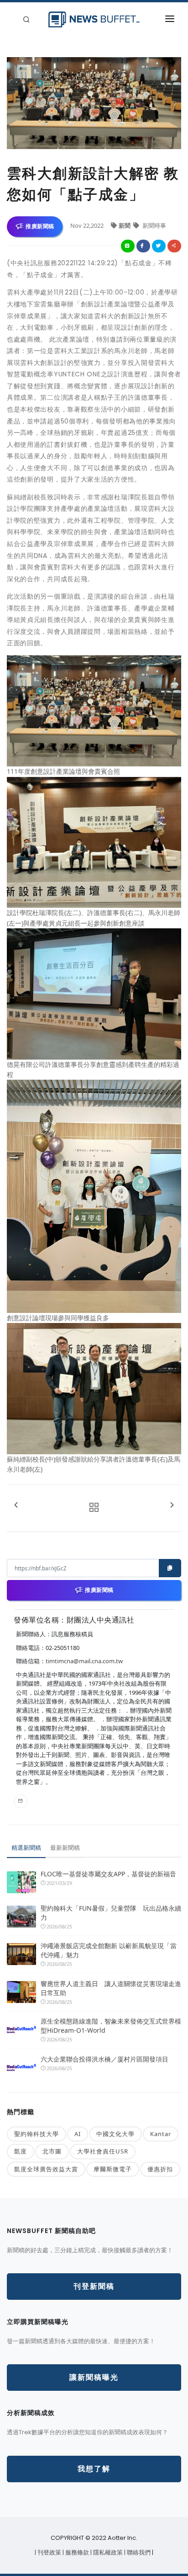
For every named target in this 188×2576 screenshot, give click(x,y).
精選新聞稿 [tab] (26, 1848)
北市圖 (52, 2151)
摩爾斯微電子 (113, 2169)
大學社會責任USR (103, 2151)
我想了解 (94, 2469)
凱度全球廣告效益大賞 (46, 2169)
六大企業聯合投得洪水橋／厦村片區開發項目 (104, 2059)
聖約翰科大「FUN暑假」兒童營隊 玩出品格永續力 (111, 1913)
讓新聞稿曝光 (94, 2377)
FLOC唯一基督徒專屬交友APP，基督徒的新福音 (108, 1874)
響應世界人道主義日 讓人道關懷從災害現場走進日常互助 (111, 1988)
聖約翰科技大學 (37, 2134)
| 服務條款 (76, 2552)
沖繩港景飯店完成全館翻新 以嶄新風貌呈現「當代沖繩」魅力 (109, 1950)
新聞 (125, 225)
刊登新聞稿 (94, 2286)
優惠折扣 (160, 2169)
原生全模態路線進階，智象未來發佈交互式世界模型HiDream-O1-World (111, 2026)
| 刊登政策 (49, 2552)
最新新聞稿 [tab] (65, 1848)
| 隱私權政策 (107, 2552)
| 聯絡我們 (138, 2552)
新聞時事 (154, 225)
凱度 (21, 2151)
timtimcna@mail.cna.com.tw (84, 1661)
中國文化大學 (115, 2134)
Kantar (161, 2134)
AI (78, 2134)
